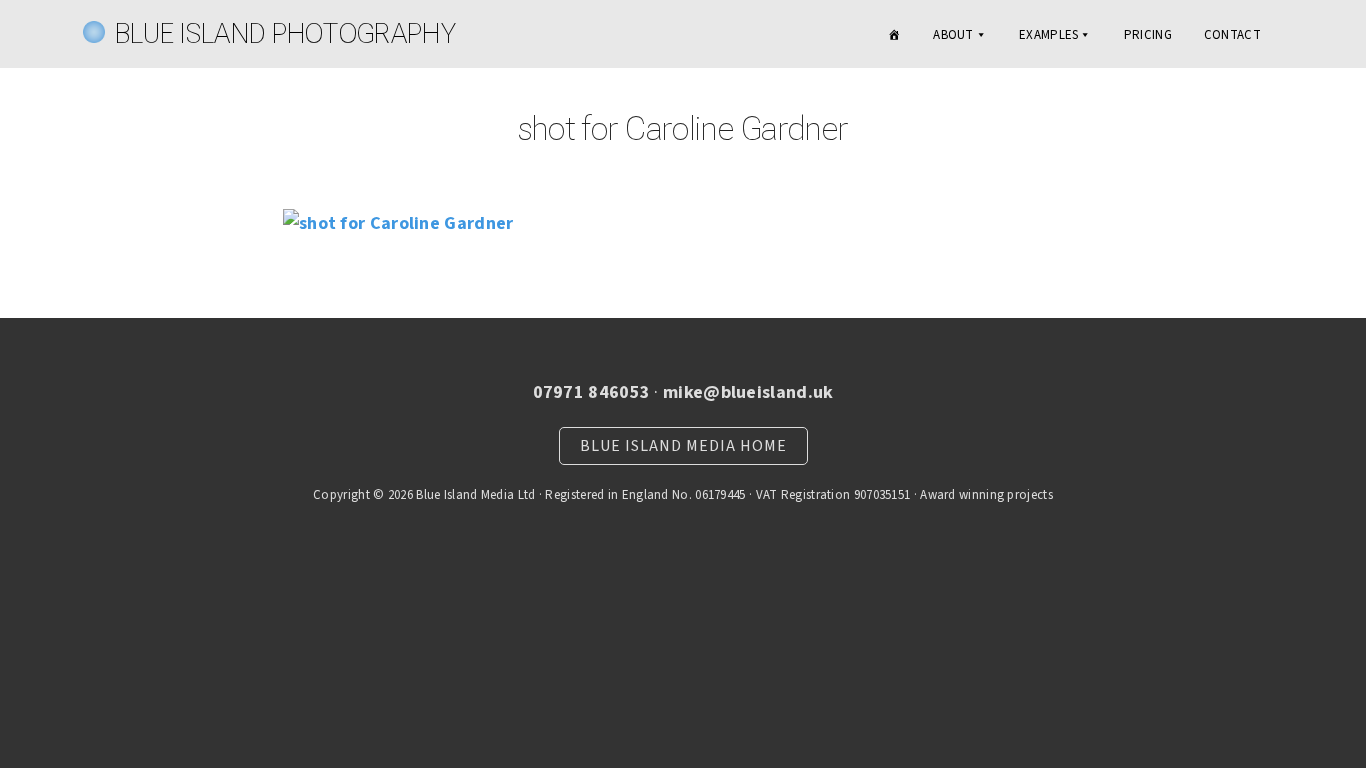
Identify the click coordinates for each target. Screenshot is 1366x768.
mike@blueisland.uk (748, 392)
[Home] (894, 35)
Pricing (1148, 35)
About (953, 35)
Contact (1232, 35)
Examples (1048, 35)
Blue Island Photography (285, 33)
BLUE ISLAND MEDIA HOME (683, 446)
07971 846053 (592, 392)
